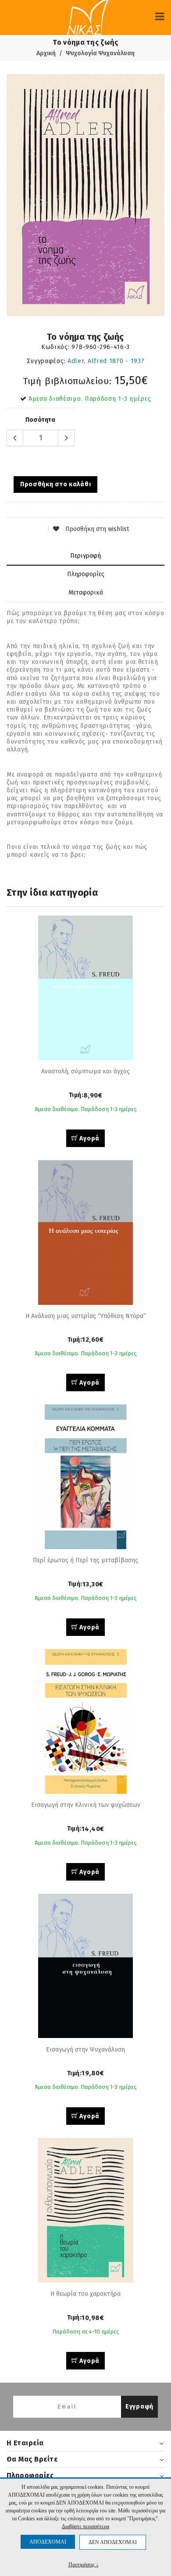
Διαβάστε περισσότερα (85, 2526)
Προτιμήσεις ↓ (84, 2564)
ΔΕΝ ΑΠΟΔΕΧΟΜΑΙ (113, 2542)
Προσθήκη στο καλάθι (55, 484)
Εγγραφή (139, 2407)
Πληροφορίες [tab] (86, 574)
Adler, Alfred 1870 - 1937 (106, 361)
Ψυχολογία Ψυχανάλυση (100, 53)
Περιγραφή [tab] (85, 556)
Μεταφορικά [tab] (86, 593)
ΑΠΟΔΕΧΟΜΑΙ (48, 2542)
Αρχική (46, 53)
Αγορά (89, 1138)
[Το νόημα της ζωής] (85, 195)
